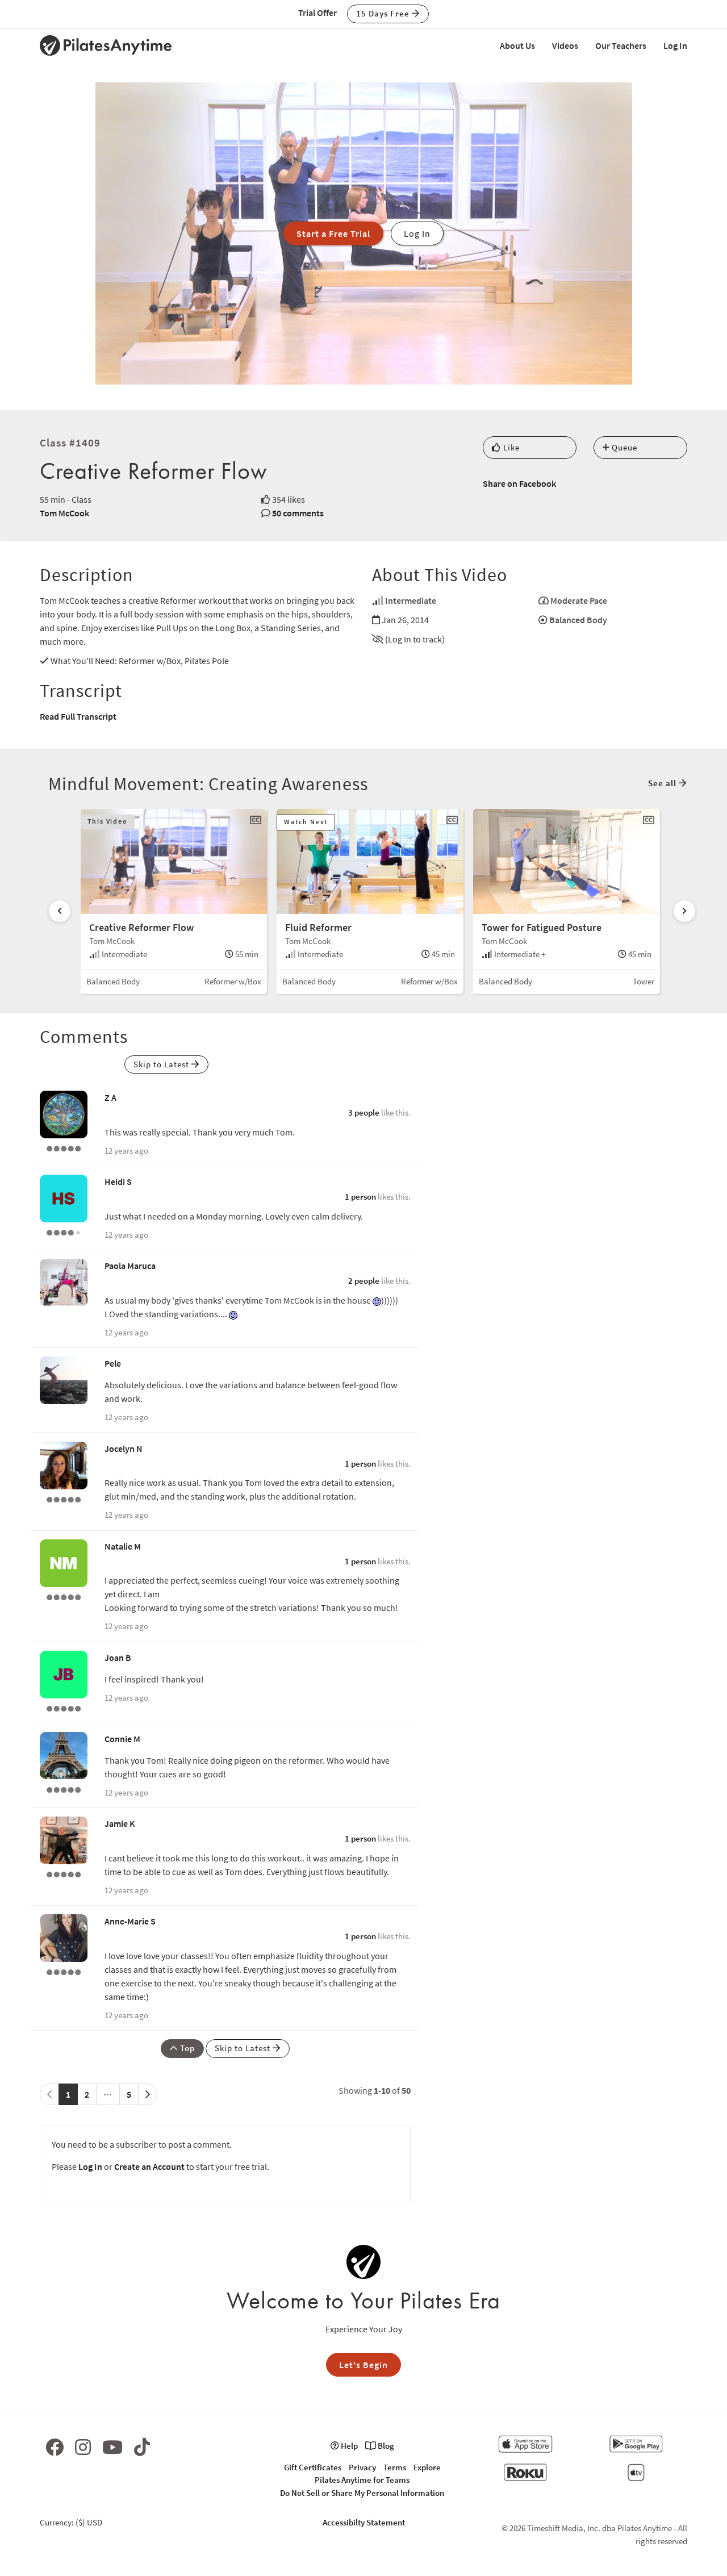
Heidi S (118, 1181)
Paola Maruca (130, 1266)
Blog (385, 2446)
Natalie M (123, 1546)
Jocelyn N (124, 1448)
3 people (364, 1112)
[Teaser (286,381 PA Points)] (64, 1873)
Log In (675, 45)
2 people (364, 1281)
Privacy (362, 2467)
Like (510, 447)
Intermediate (411, 600)
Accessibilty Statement (364, 2522)
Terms (395, 2467)
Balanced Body (578, 620)
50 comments (298, 513)
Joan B (118, 1658)
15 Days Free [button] (384, 13)
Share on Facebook (519, 483)
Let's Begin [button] (363, 2365)
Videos (565, 45)
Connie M (122, 1739)
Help (348, 2446)
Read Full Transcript (78, 716)
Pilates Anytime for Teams (362, 2480)
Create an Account (149, 2166)
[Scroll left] (60, 911)
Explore (427, 2467)
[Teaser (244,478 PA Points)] (64, 1707)
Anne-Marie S (130, 1921)
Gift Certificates (313, 2467)
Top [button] (186, 2048)
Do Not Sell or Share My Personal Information (362, 2493)
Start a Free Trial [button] (333, 233)
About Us (517, 45)
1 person (360, 1197)
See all (663, 783)
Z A (110, 1097)
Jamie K (120, 1823)
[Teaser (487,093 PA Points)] (64, 1147)
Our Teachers (621, 45)
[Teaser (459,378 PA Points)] (64, 1788)
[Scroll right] (684, 911)
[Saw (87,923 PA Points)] (64, 1231)
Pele (113, 1363)
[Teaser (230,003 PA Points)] (64, 1971)
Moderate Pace (579, 600)
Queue (623, 447)
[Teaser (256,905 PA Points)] (64, 1498)
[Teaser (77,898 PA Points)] (64, 1596)
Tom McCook (64, 513)
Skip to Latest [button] (162, 1064)
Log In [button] (417, 233)
